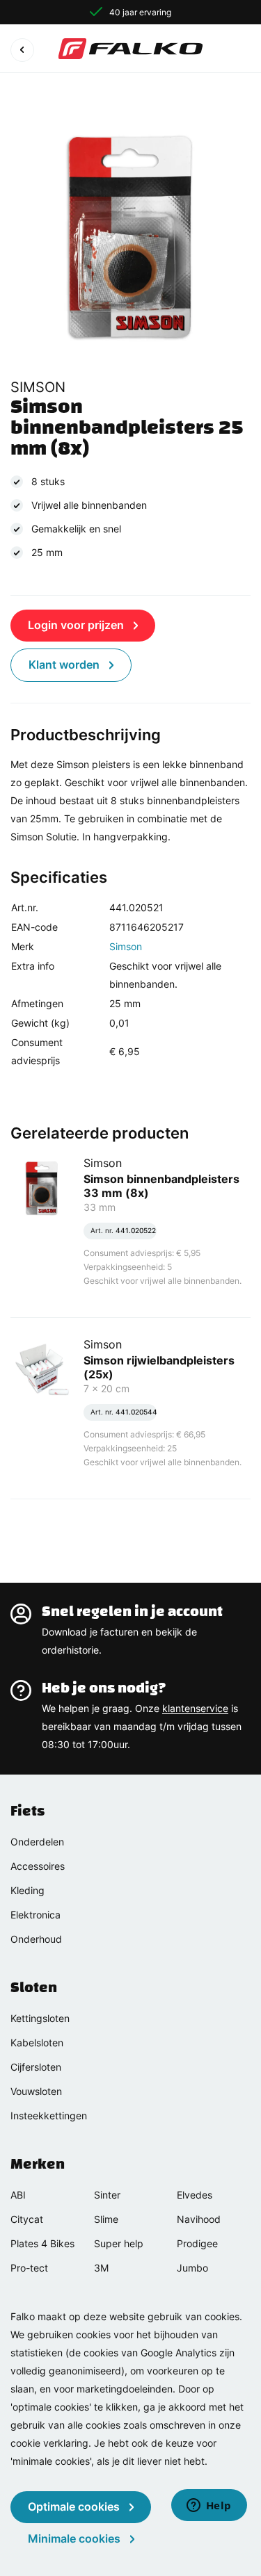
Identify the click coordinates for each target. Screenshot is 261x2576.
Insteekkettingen (49, 2116)
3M (101, 2268)
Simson (126, 946)
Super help (119, 2243)
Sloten (34, 1987)
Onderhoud (36, 1939)
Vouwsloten (36, 2091)
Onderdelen (37, 1842)
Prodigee (197, 2243)
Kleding (27, 1890)
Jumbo (192, 2268)
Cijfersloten (36, 2067)
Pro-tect (29, 2268)
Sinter (107, 2195)
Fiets (27, 1811)
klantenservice (195, 1708)
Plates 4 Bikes (42, 2243)
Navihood (199, 2219)
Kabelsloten (37, 2043)
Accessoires (38, 1866)
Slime (106, 2219)
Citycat (27, 2219)
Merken (38, 2164)
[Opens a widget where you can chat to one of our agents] (209, 2506)
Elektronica (35, 1915)
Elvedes (195, 2195)
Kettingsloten (40, 2018)
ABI (18, 2195)
